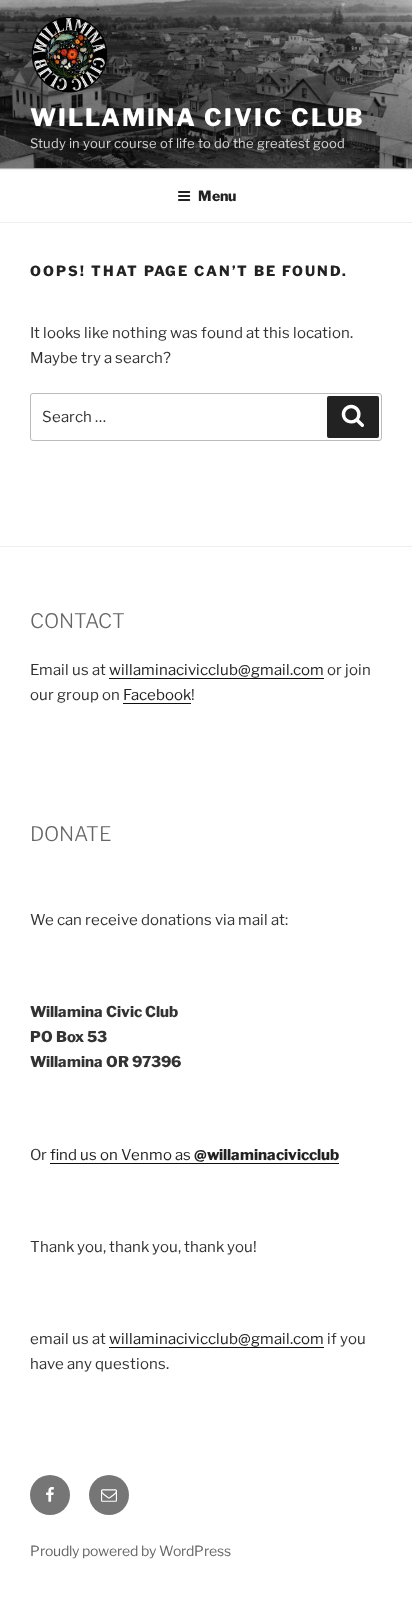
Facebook (157, 695)
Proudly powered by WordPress (130, 1550)
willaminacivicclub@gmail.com (216, 670)
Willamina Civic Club (197, 117)
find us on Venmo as (194, 1155)
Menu (217, 195)
